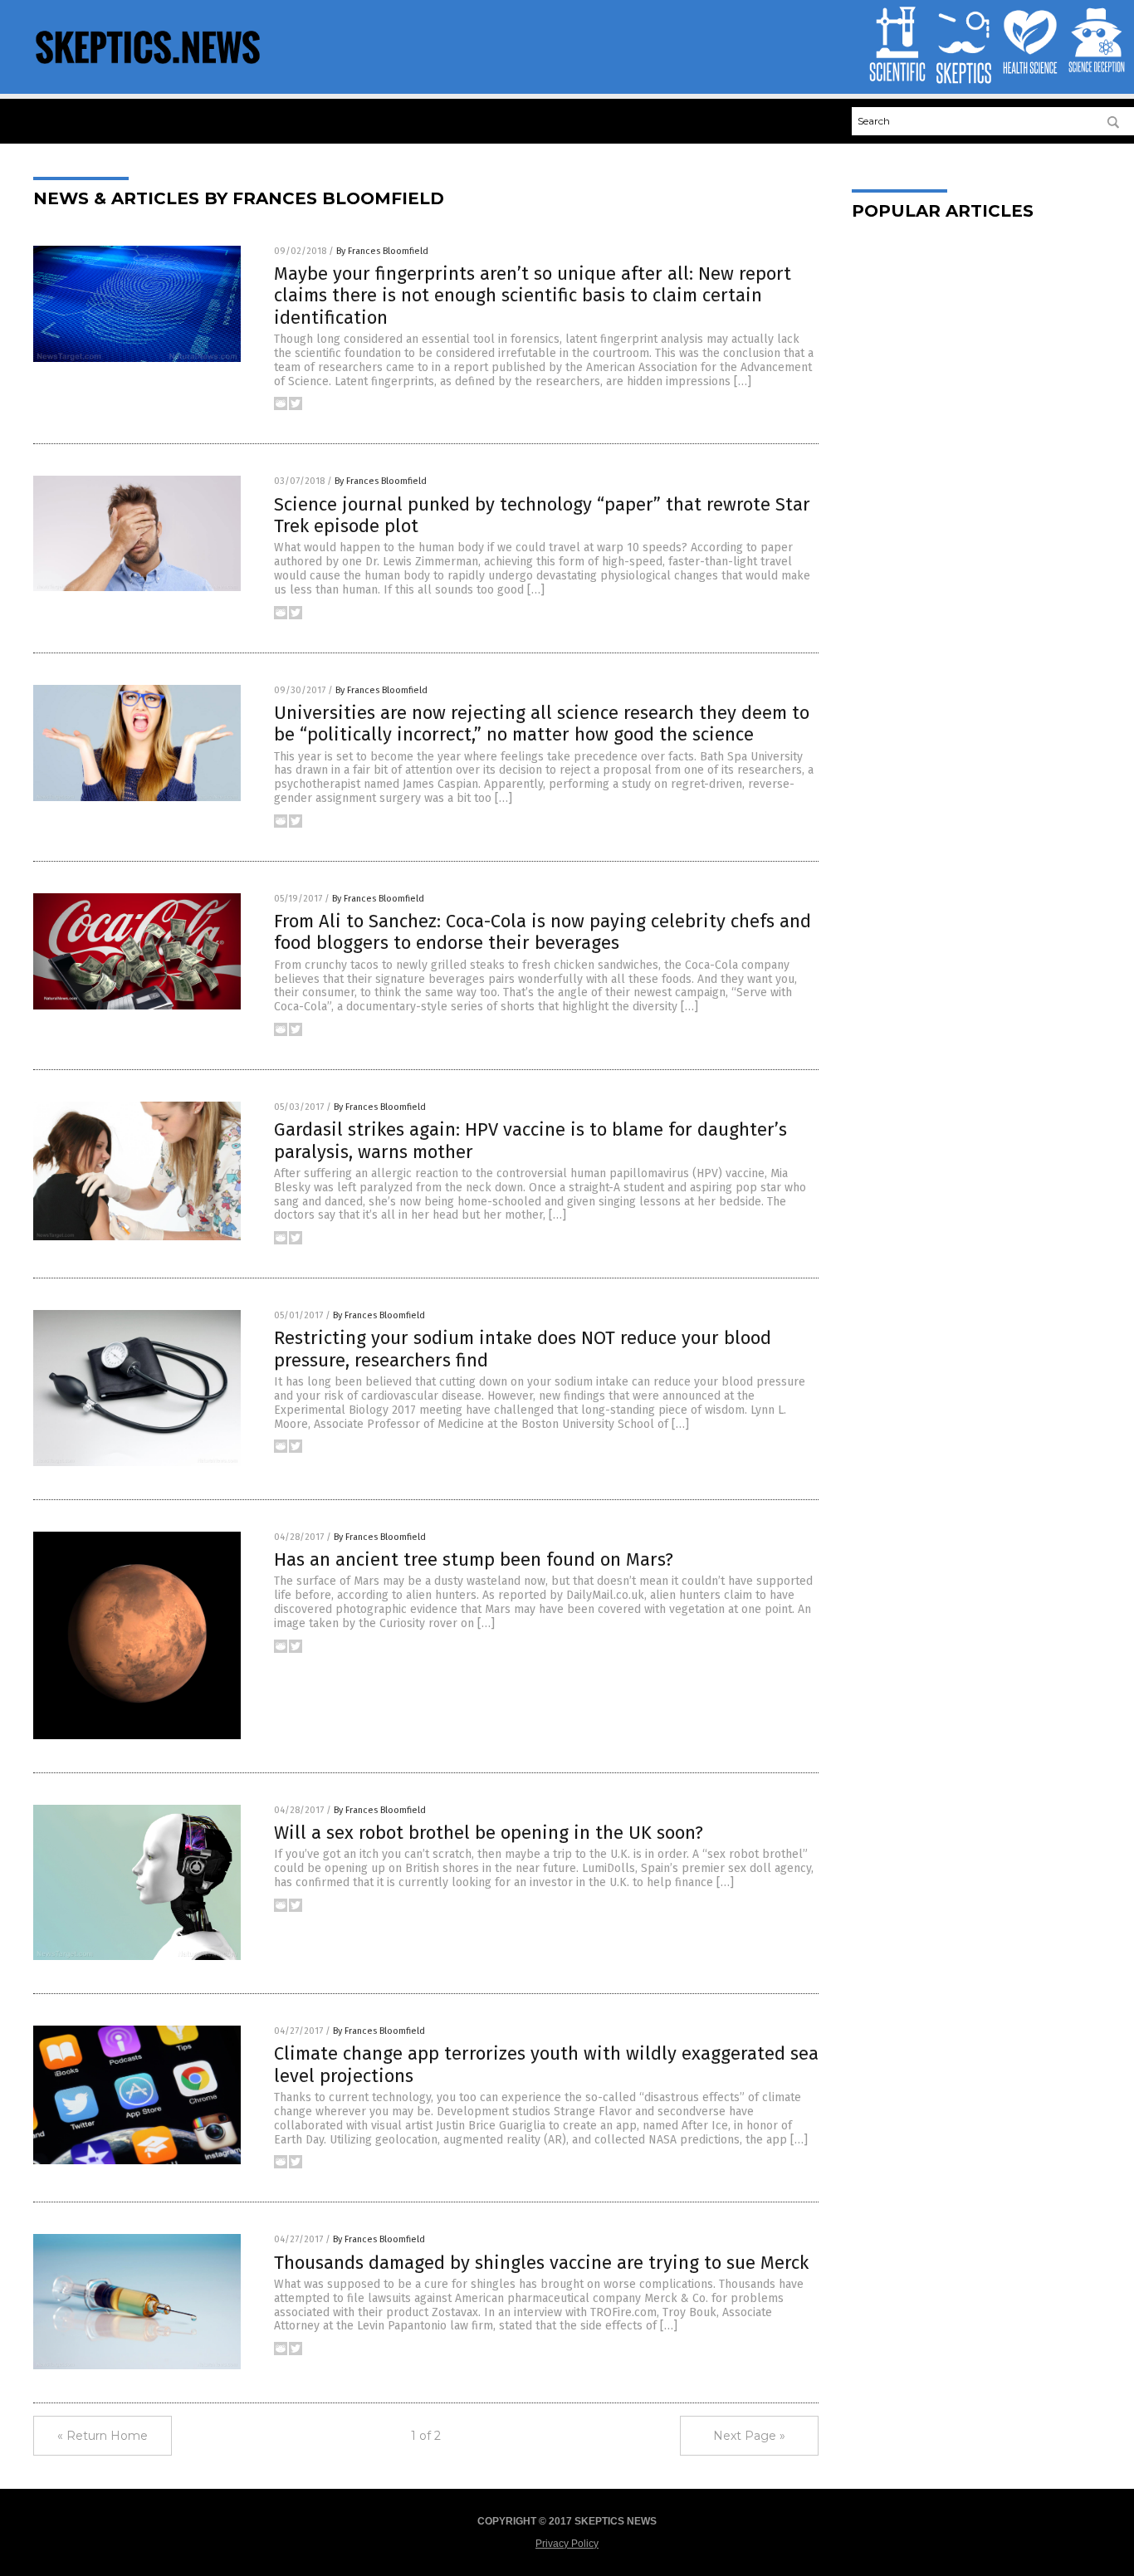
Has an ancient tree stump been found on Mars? (474, 1559)
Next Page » (749, 2436)
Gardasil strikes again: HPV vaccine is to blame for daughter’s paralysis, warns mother (530, 1140)
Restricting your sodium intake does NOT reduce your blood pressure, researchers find (523, 1349)
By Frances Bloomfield (382, 251)
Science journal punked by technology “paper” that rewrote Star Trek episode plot (542, 515)
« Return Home (103, 2436)
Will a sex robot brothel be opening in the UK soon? (489, 1833)
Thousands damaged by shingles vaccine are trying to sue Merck (541, 2263)
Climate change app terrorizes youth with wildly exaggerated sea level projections (546, 2064)
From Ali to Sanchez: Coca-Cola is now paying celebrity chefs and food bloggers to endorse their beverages (543, 932)
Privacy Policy (567, 2544)
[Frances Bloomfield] (148, 68)
